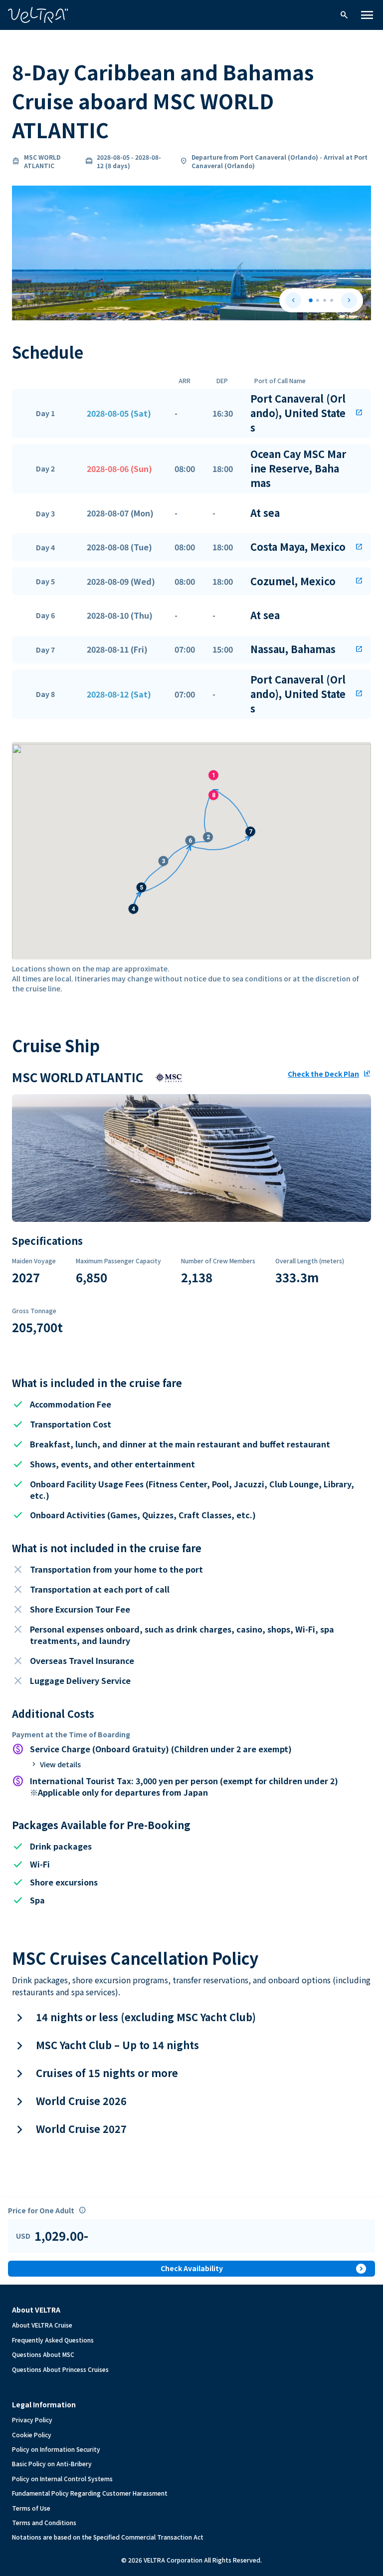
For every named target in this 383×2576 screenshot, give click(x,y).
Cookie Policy (32, 2435)
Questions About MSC (43, 2354)
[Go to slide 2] (318, 300)
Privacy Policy (32, 2420)
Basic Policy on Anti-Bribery (52, 2463)
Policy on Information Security (56, 2449)
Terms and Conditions (44, 2522)
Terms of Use (31, 2508)
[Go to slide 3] (325, 300)
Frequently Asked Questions (53, 2340)
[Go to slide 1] (311, 301)
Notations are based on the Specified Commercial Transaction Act (108, 2537)
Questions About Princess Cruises (60, 2369)
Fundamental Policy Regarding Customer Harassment (90, 2493)
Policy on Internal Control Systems (62, 2478)
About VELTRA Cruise (42, 2325)
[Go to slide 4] (332, 300)
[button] (191, 413)
